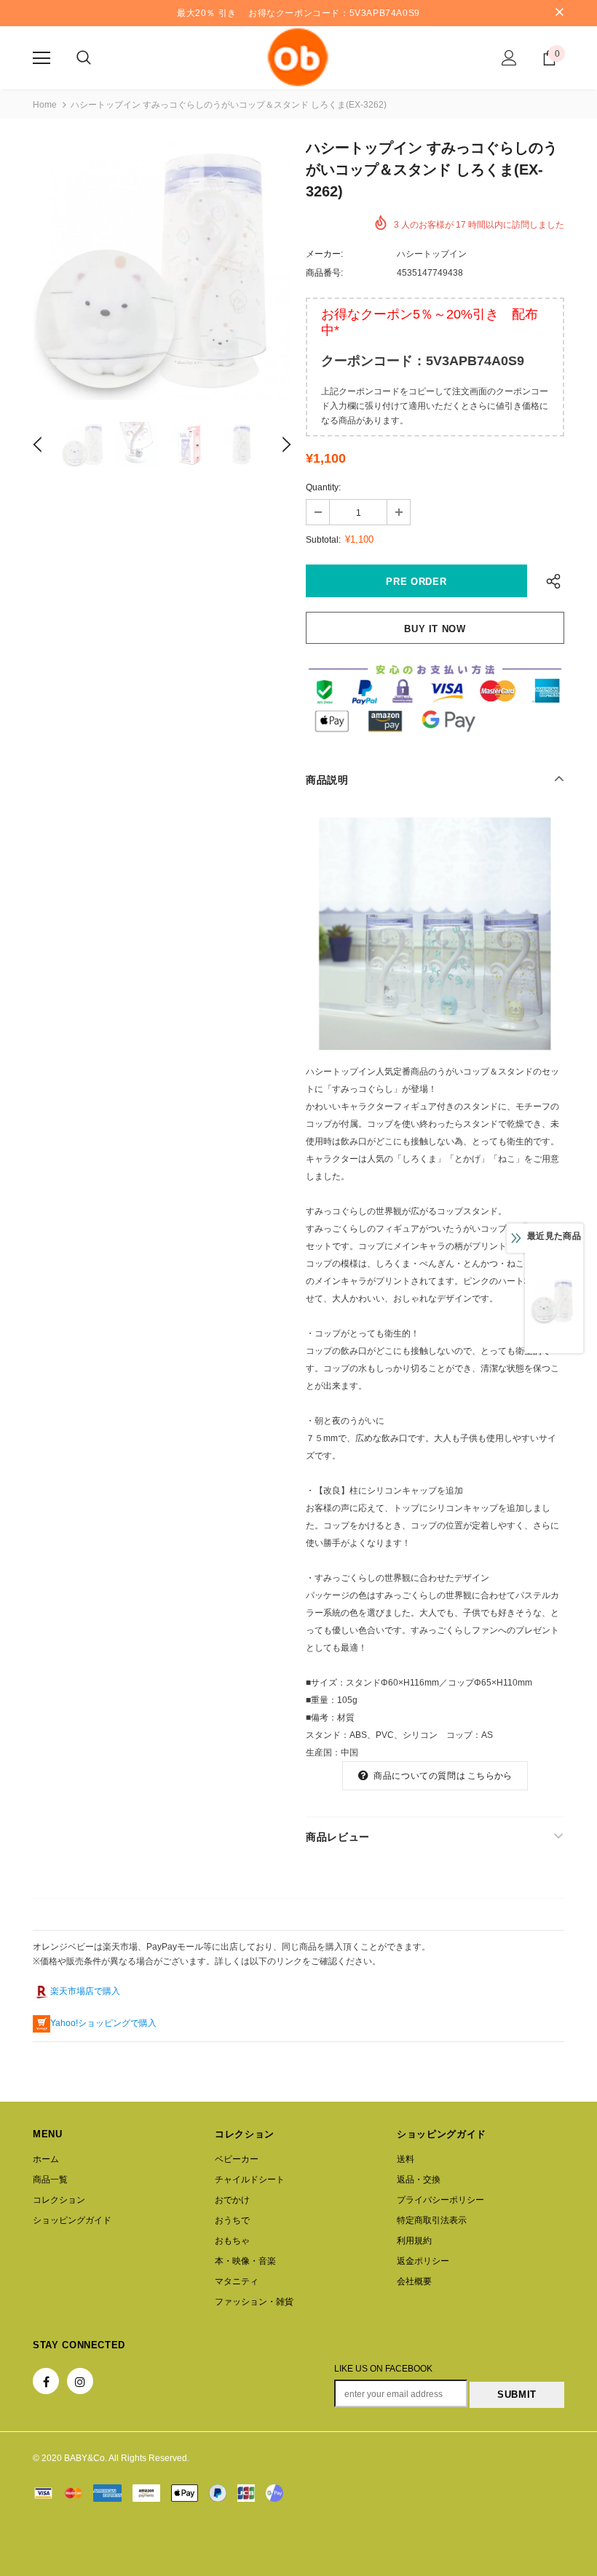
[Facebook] (46, 2381)
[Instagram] (80, 2381)
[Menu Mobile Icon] (41, 58)
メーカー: (324, 254)
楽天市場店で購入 (85, 1991)
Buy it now (435, 629)
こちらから (490, 1776)
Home (45, 105)
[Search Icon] (84, 58)
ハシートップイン (432, 254)
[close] (559, 13)
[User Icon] (509, 58)
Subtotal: (323, 540)
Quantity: (323, 487)
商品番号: (324, 273)
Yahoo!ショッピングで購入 (103, 2023)
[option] (162, 271)
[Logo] (298, 57)
